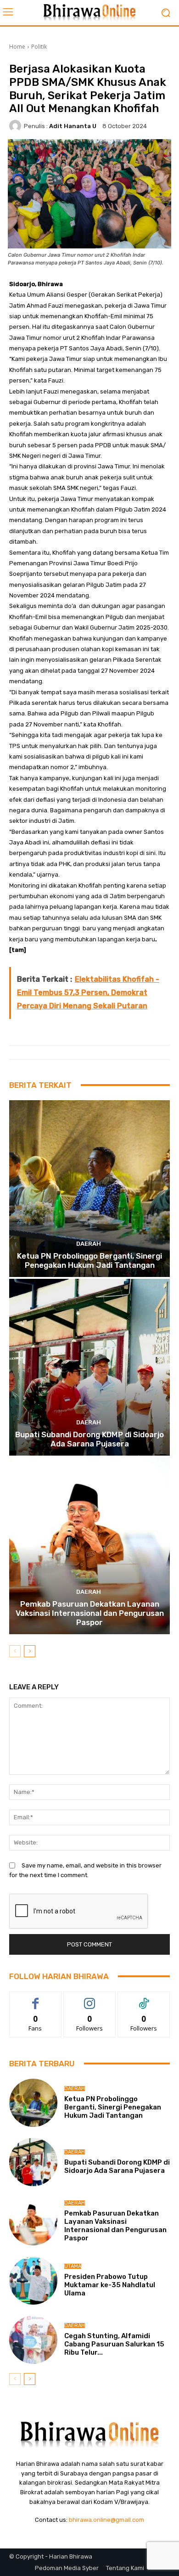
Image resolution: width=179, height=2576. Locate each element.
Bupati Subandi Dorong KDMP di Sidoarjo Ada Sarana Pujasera (89, 1439)
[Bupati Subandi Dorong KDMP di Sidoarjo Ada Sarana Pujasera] (89, 1367)
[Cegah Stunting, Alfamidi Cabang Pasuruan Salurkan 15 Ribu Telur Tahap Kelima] (33, 2340)
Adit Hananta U (73, 126)
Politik (39, 47)
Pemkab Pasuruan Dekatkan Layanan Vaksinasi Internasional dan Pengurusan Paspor (90, 1613)
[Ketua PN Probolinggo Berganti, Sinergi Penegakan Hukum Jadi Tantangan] (89, 1189)
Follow (90, 1999)
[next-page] (30, 1651)
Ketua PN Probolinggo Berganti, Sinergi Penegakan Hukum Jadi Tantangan (89, 1260)
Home (17, 47)
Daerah (89, 1244)
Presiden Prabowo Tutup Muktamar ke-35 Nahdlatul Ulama (110, 2285)
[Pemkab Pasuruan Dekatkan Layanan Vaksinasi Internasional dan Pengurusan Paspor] (89, 1546)
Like (36, 1999)
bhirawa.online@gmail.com (106, 2520)
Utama (73, 2266)
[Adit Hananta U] (17, 126)
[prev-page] (15, 1651)
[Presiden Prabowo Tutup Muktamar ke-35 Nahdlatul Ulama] (33, 2281)
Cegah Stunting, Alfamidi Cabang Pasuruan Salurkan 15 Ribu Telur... (114, 2344)
